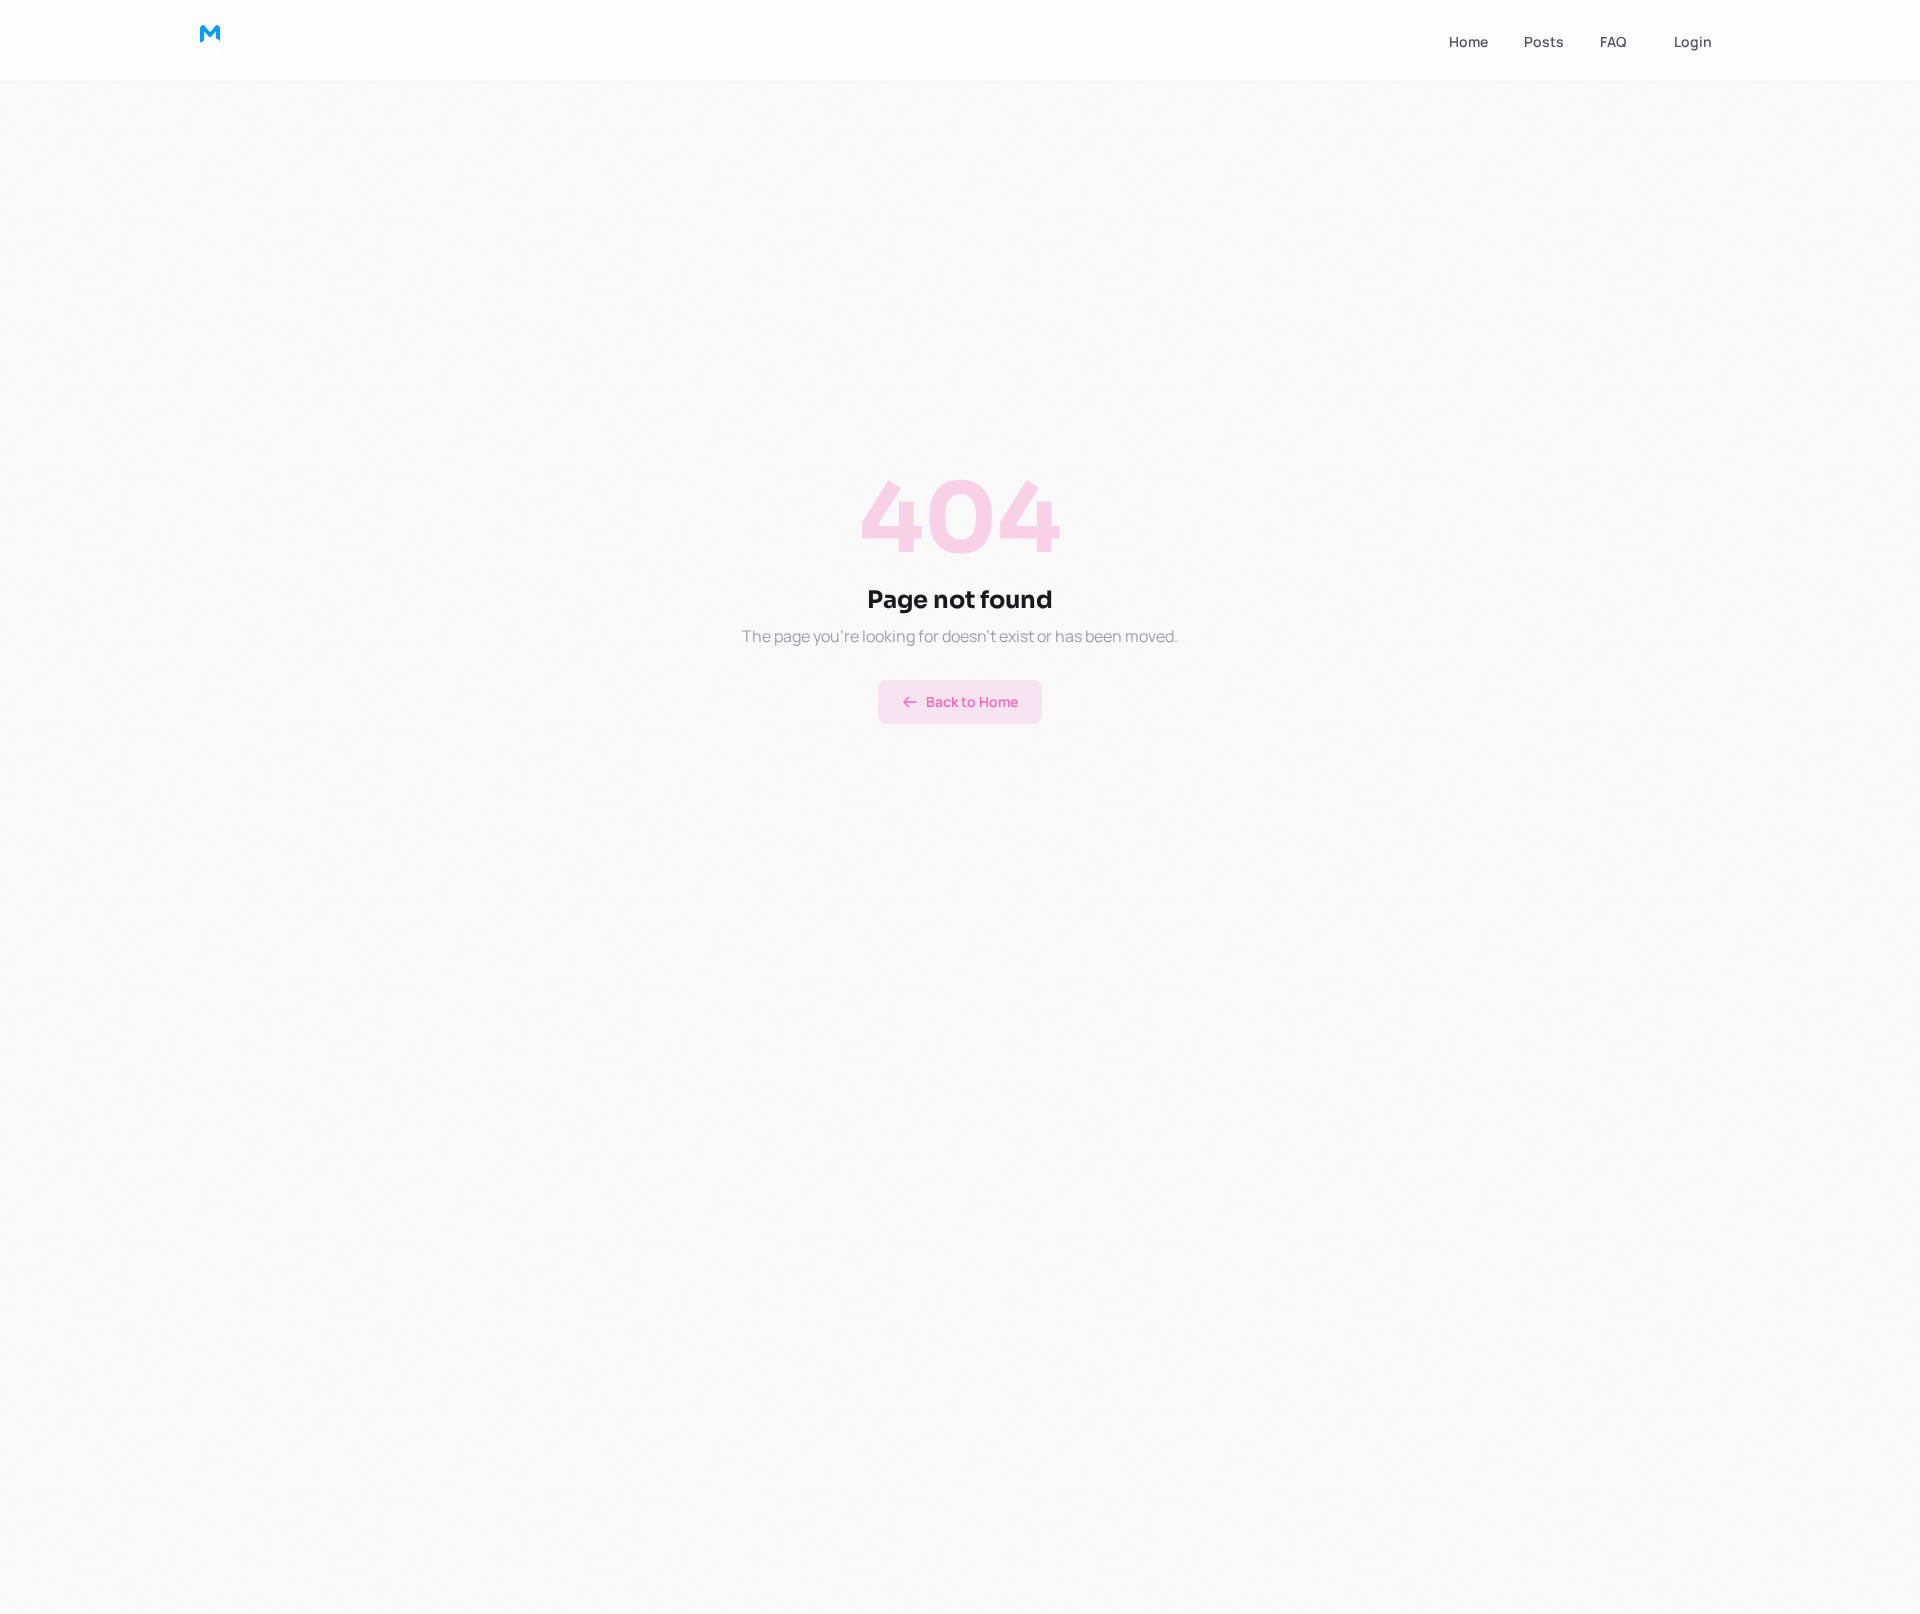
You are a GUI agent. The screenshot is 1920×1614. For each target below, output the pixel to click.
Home (1468, 41)
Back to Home (972, 701)
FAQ (1613, 41)
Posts (1544, 41)
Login (1693, 41)
